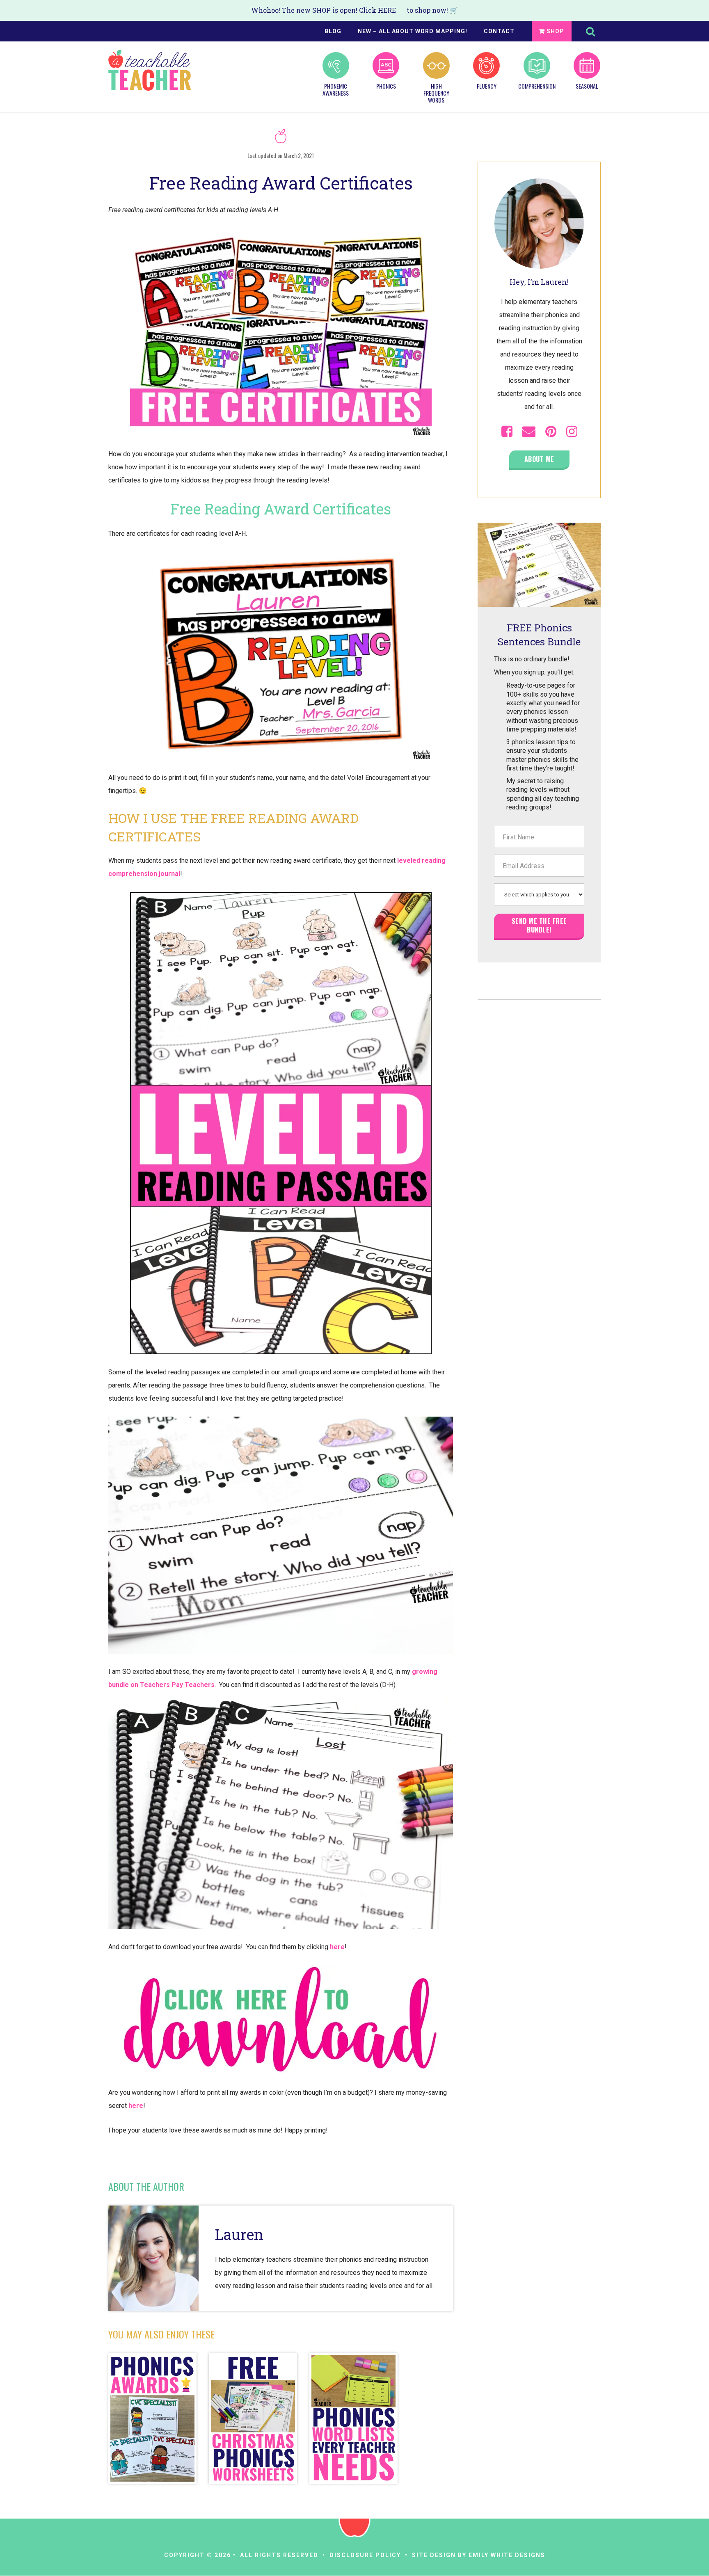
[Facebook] (507, 432)
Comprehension (537, 86)
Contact (499, 31)
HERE (387, 10)
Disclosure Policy (365, 2555)
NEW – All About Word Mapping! (413, 31)
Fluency (487, 86)
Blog (333, 31)
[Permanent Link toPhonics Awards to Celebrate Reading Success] (152, 2419)
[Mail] (529, 432)
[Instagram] (572, 432)
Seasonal (587, 86)
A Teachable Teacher (150, 70)
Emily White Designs (507, 2555)
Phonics (386, 86)
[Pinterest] (551, 432)
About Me (539, 459)
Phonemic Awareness (336, 89)
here (337, 1947)
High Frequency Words (436, 93)
